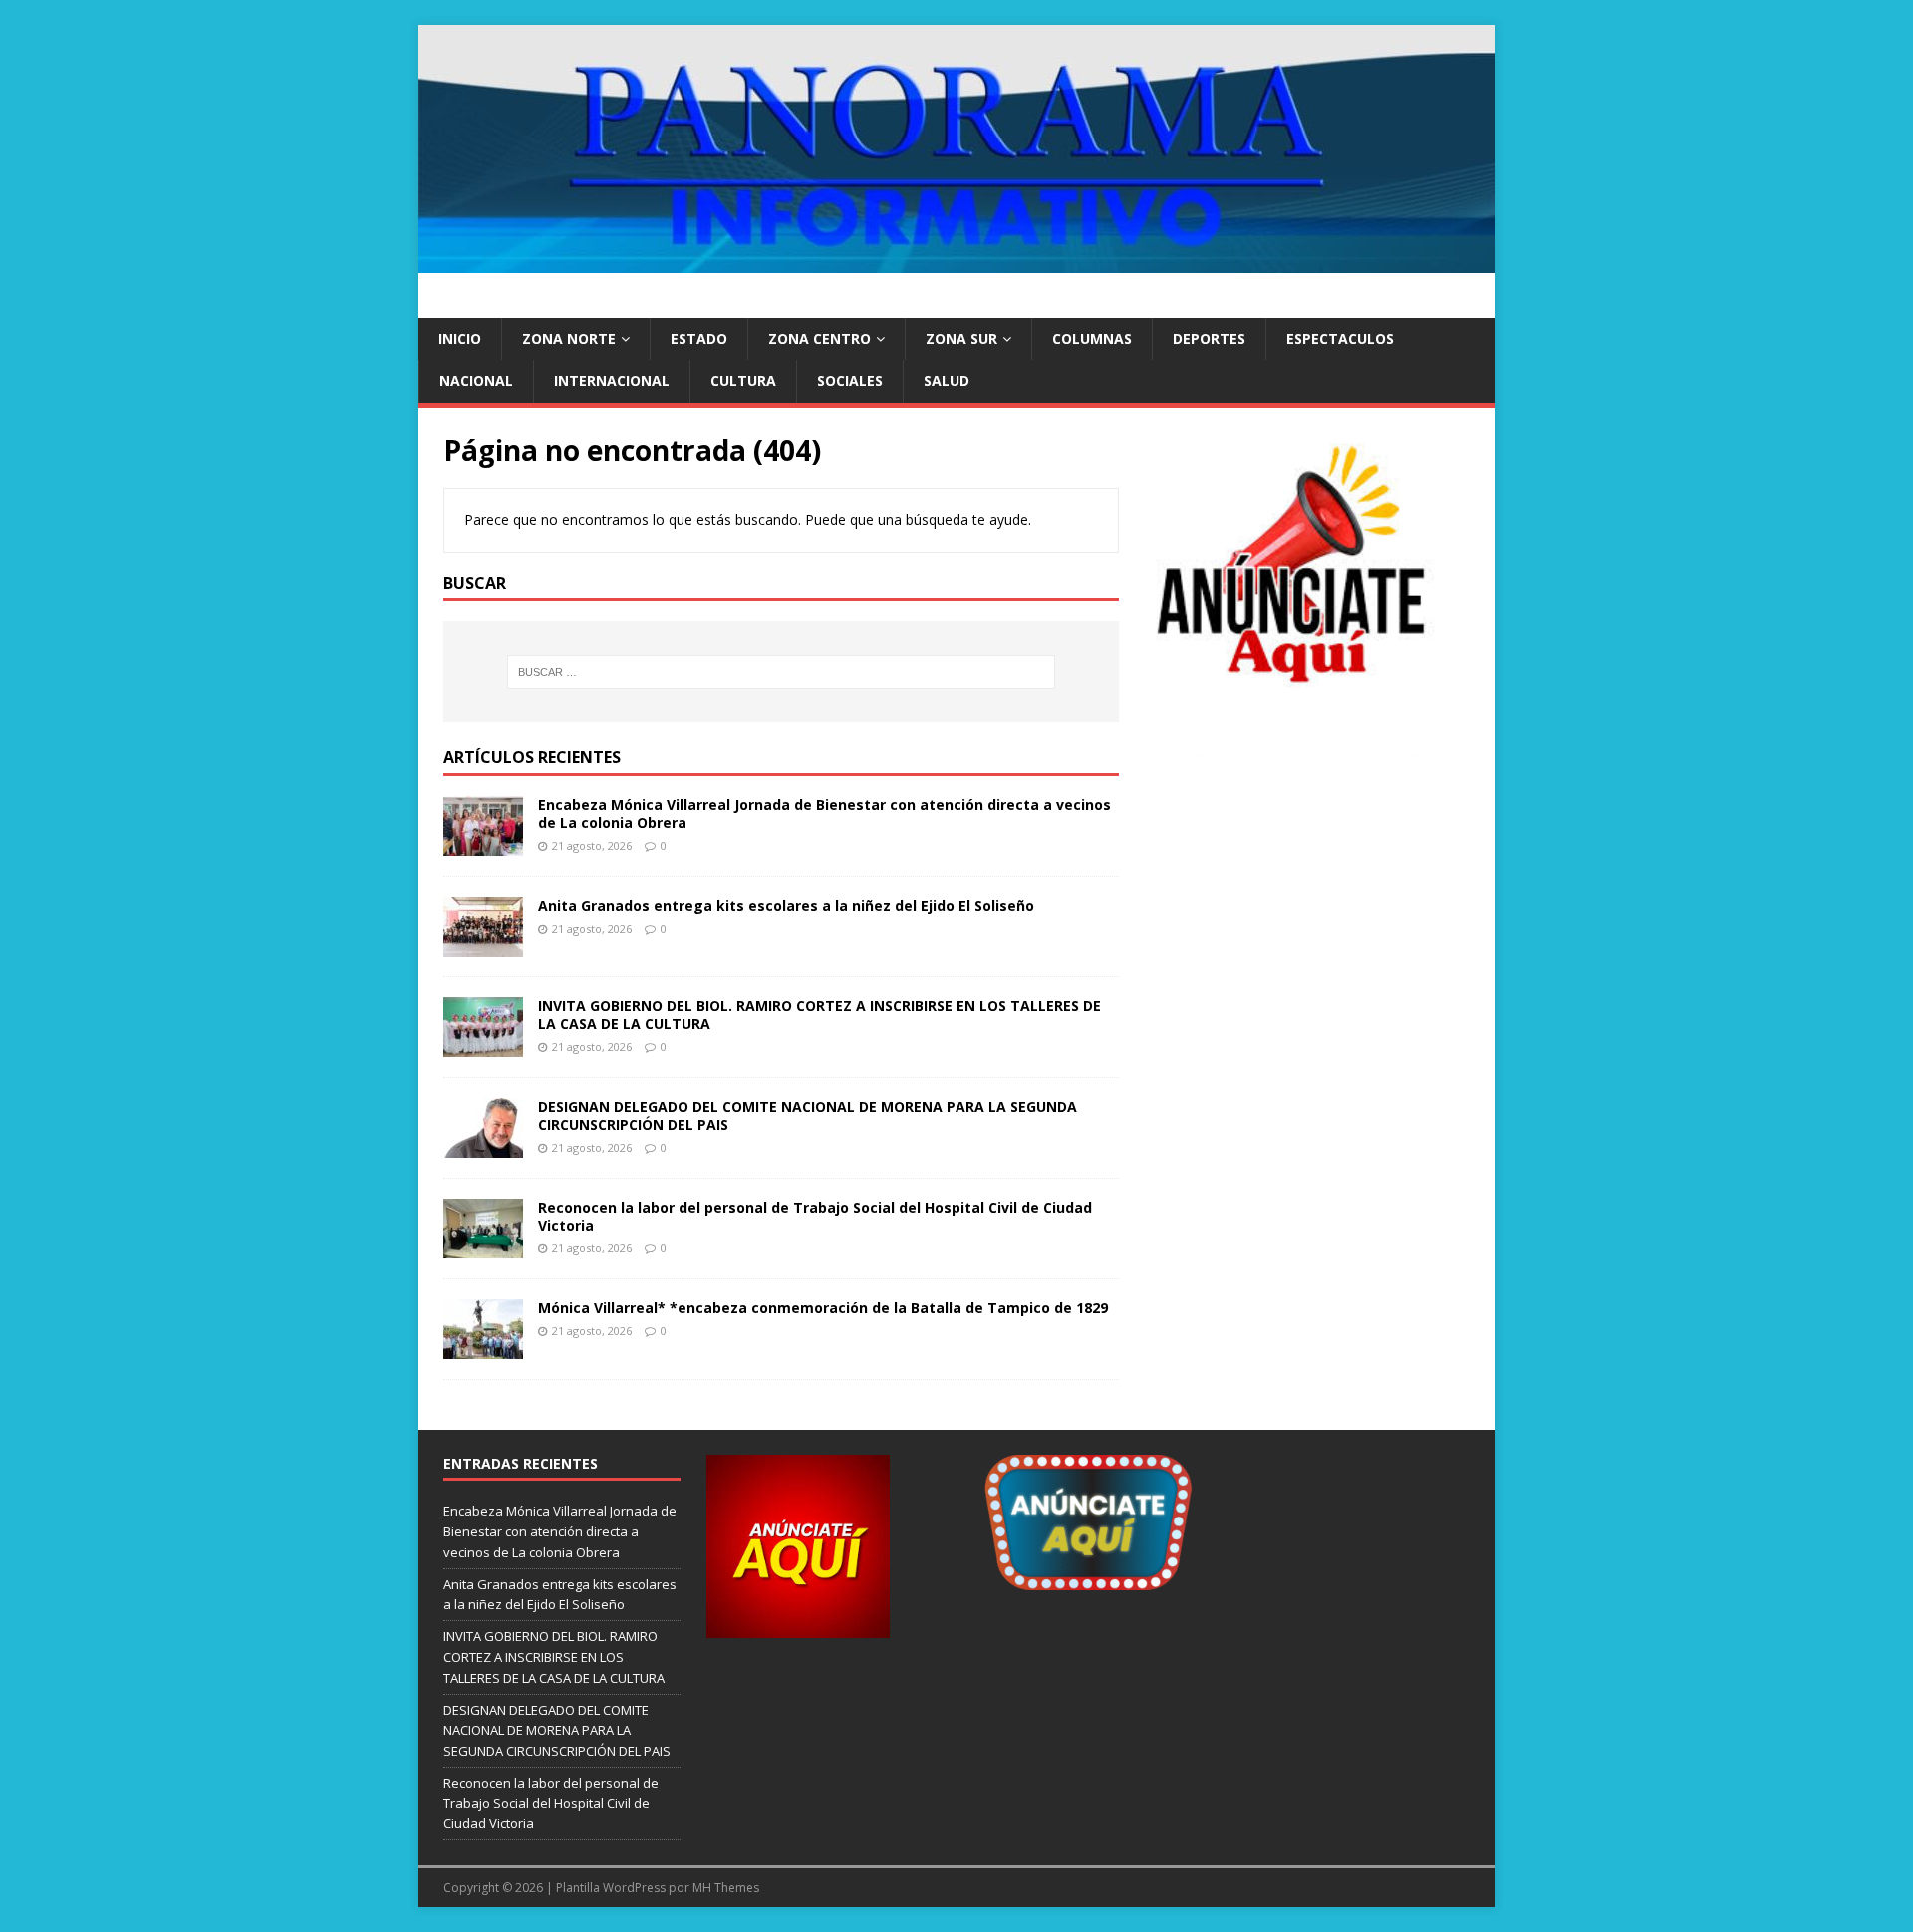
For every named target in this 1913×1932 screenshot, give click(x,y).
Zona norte (569, 338)
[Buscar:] (781, 672)
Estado (699, 338)
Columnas (1092, 338)
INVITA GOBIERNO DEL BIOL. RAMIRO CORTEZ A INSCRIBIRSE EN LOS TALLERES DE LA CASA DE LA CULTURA (820, 1015)
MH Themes (726, 1888)
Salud (947, 380)
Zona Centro (820, 338)
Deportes (1209, 338)
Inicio (460, 338)
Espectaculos (1340, 338)
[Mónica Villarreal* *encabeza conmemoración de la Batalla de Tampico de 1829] (483, 1348)
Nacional (476, 380)
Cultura (743, 380)
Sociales (850, 380)
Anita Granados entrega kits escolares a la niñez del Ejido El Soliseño (786, 905)
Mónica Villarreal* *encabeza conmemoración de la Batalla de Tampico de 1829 (823, 1308)
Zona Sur (961, 338)
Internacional (612, 380)
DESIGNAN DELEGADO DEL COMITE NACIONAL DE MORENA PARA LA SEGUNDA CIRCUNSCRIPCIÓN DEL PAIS (808, 1115)
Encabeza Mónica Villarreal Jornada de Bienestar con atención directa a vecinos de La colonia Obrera (824, 814)
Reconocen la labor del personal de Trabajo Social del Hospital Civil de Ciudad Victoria (815, 1216)
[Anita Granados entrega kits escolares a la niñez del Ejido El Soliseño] (483, 945)
